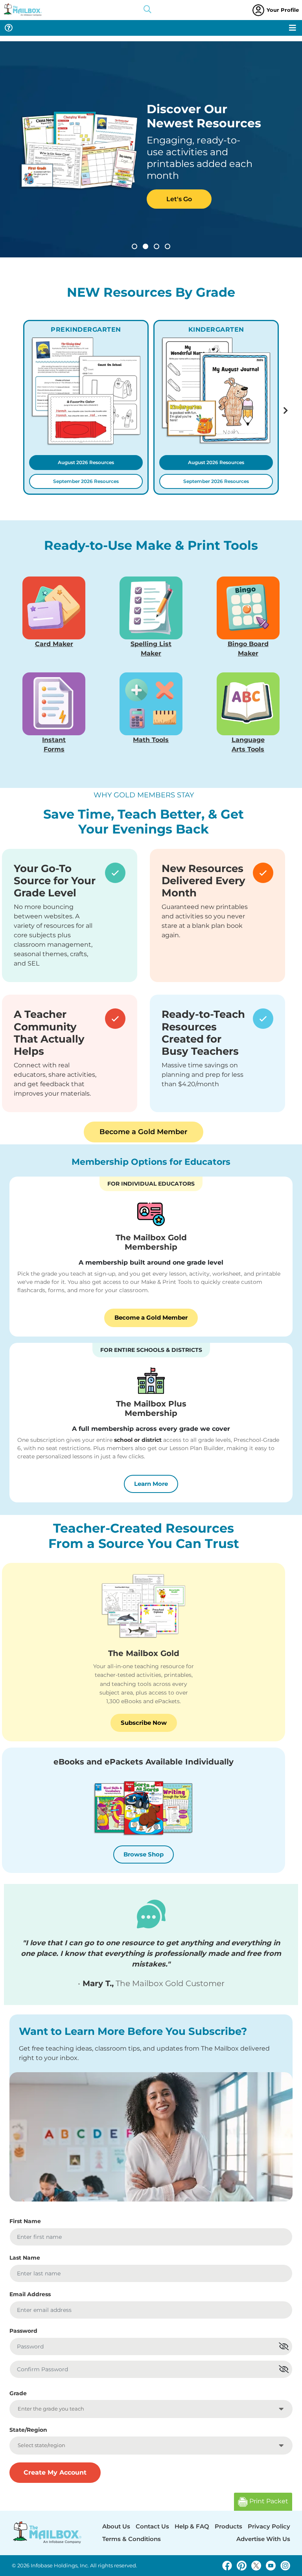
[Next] (286, 411)
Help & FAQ (192, 2526)
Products (228, 2526)
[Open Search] (147, 10)
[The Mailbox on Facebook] (227, 2566)
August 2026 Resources (86, 462)
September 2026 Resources (86, 481)
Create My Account (55, 2472)
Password (23, 2331)
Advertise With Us (263, 2539)
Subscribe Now (144, 1723)
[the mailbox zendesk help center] (9, 28)
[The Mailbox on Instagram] (285, 2566)
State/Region (28, 2430)
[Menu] (293, 28)
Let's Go (179, 199)
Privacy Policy (269, 2526)
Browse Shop (144, 1854)
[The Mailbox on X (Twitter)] (256, 2566)
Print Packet (268, 2501)
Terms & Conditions (132, 2539)
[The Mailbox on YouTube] (271, 2566)
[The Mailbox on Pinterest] (242, 2566)
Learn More (156, 1484)
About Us (116, 2526)
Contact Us (152, 2526)
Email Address (30, 2294)
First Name (25, 2221)
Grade (18, 2393)
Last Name (25, 2258)
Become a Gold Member (144, 1132)
